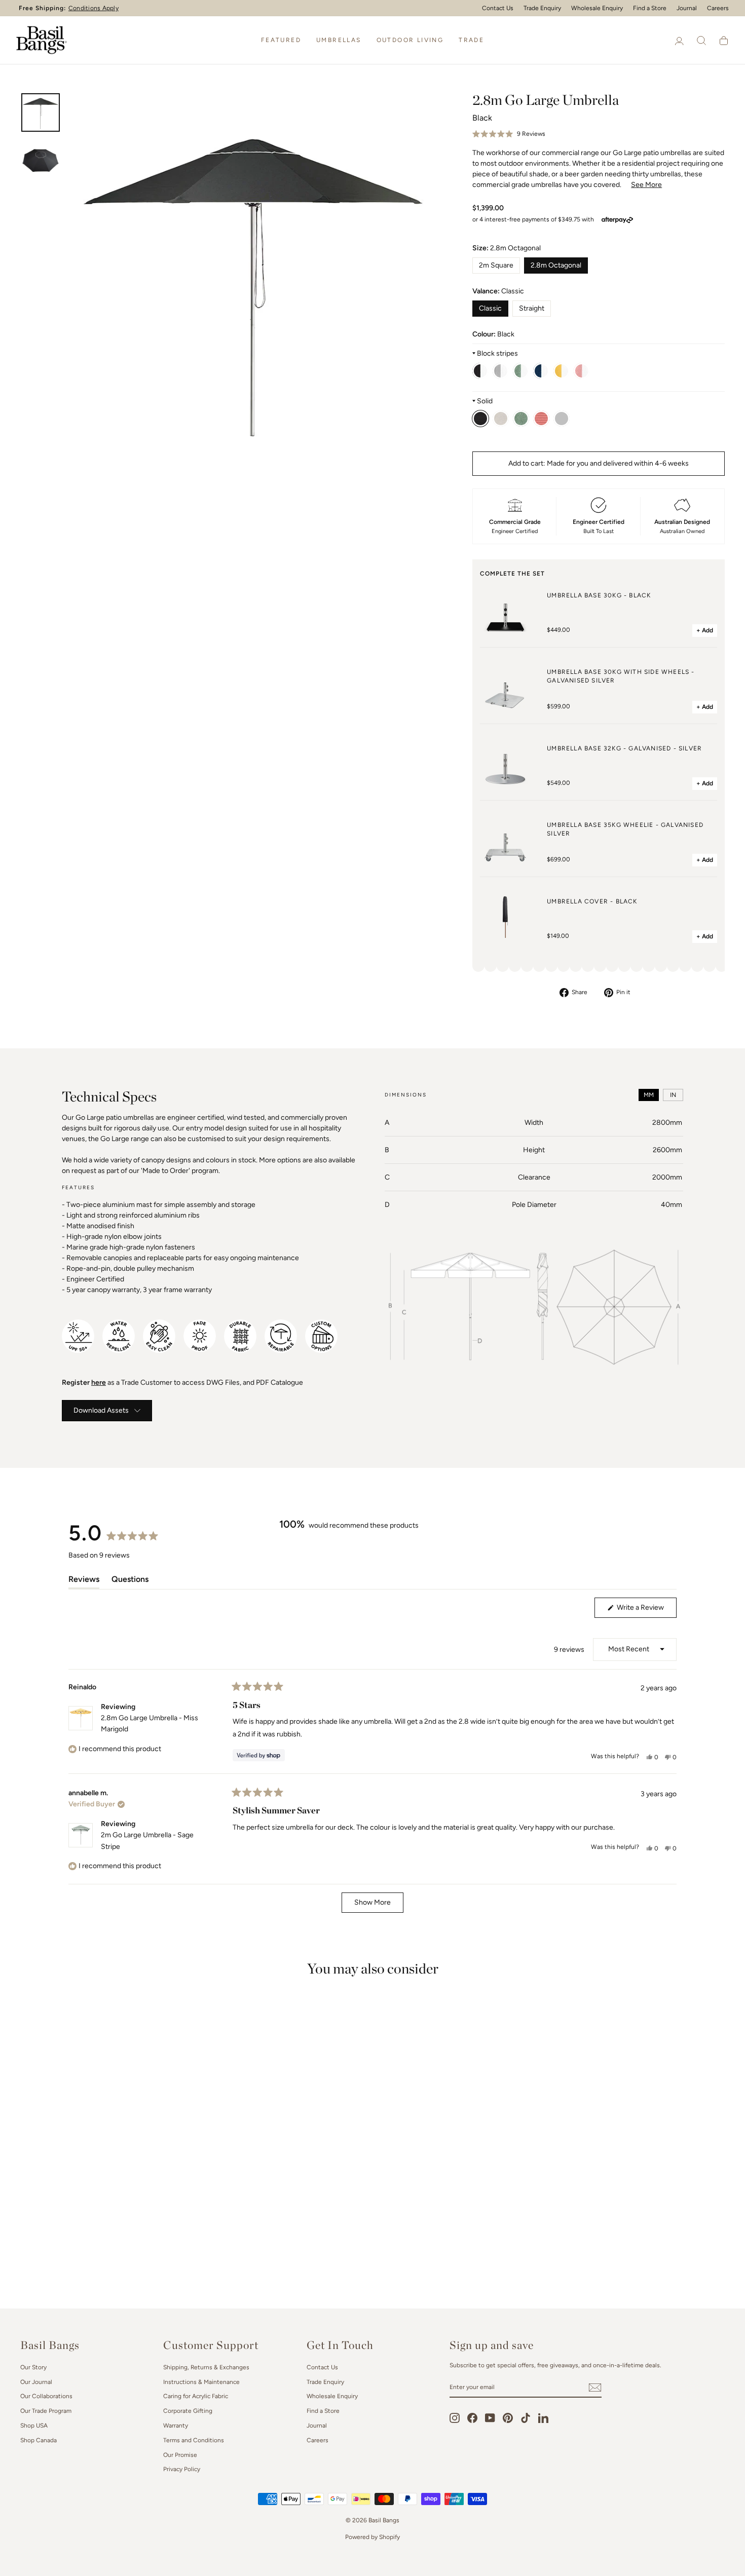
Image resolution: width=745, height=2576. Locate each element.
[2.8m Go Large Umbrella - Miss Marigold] (562, 371)
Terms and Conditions (194, 2440)
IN (673, 1095)
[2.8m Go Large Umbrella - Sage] (521, 419)
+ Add (705, 630)
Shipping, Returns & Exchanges (206, 2367)
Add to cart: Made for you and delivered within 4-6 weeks (599, 463)
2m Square (496, 265)
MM (649, 1095)
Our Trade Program (46, 2411)
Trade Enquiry (542, 8)
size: (507, 248)
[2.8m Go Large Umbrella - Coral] (541, 419)
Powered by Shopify (372, 2537)
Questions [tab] (130, 1581)
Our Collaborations (46, 2396)
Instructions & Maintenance (201, 2382)
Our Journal (36, 2382)
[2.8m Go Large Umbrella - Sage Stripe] (521, 371)
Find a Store (650, 8)
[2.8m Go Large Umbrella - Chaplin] (480, 371)
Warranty (176, 2426)
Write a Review (646, 1610)
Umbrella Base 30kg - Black (599, 595)
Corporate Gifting (188, 2411)
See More (646, 185)
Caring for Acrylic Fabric (196, 2396)
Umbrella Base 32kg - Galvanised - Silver (624, 748)
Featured (281, 40)
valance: (498, 291)
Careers (718, 8)
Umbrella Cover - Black (592, 901)
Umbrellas (339, 40)
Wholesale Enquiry (597, 8)
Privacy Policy (182, 2469)
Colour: (493, 334)
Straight (532, 308)
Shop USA (34, 2426)
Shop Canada (39, 2440)
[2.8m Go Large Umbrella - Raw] (501, 419)
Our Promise (180, 2455)
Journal (687, 8)
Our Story (33, 2367)
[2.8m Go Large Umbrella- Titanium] (562, 419)
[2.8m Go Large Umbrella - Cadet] (501, 371)
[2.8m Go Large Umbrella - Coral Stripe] (582, 371)
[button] (509, 134)
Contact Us (498, 8)
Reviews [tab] (84, 1581)
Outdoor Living (410, 40)
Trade (471, 40)
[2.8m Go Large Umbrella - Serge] (541, 371)
